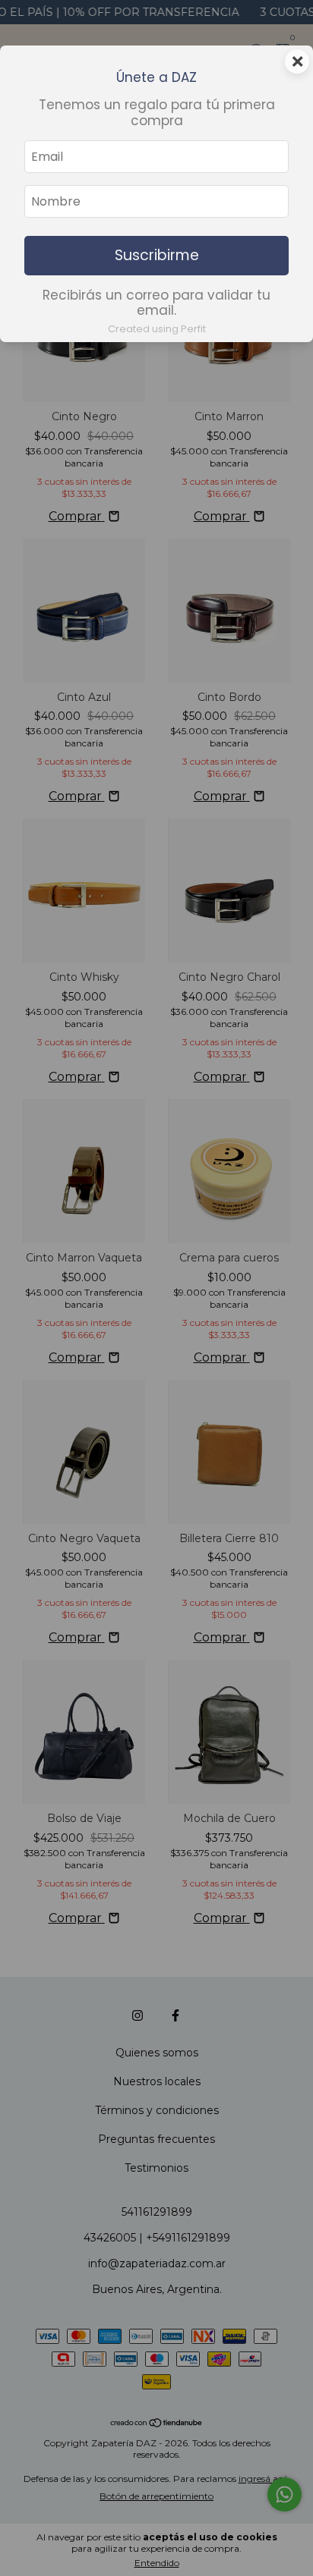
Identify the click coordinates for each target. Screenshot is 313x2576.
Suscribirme (157, 255)
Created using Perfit (157, 329)
